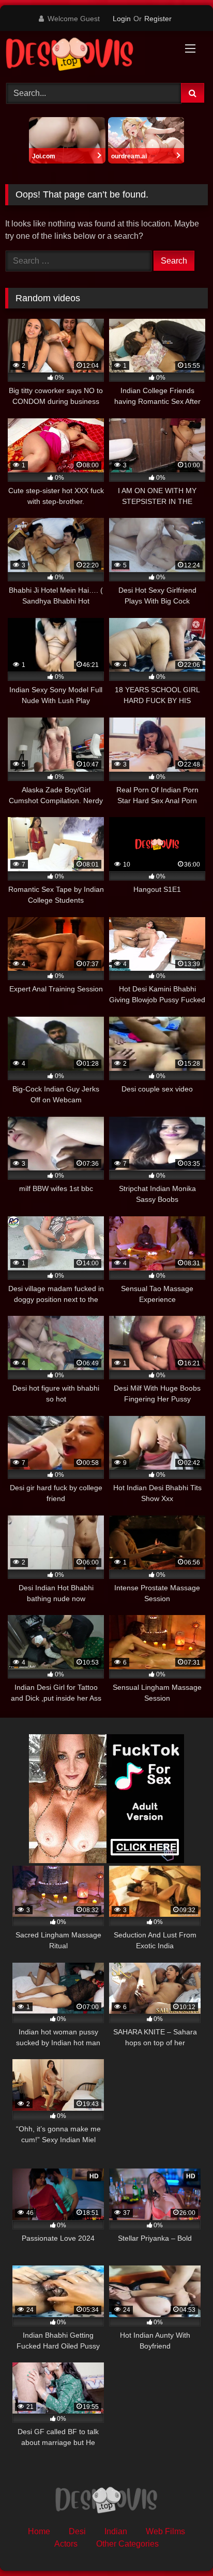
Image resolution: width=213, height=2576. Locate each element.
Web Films (165, 2531)
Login (122, 19)
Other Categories (127, 2544)
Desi (77, 2531)
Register (158, 19)
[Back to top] (181, 2545)
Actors (66, 2544)
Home (39, 2531)
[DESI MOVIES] (87, 55)
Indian (116, 2531)
